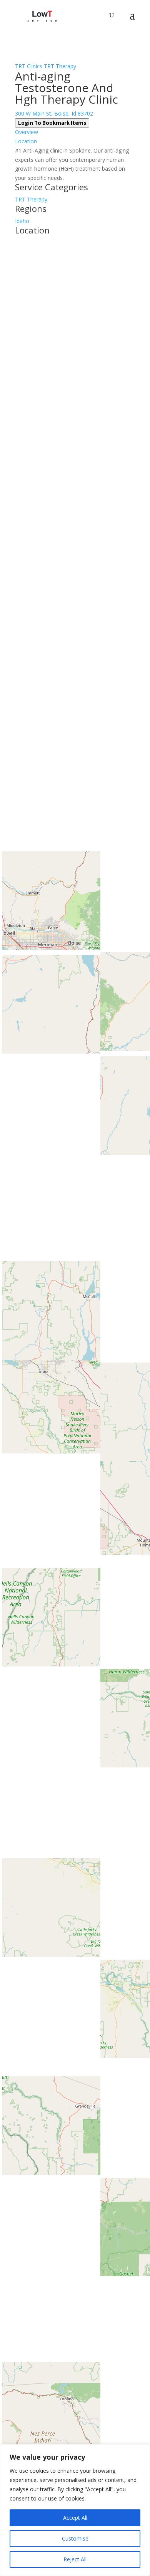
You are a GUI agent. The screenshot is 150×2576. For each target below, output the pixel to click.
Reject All (75, 2559)
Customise (75, 2538)
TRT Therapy (60, 66)
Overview (27, 132)
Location (26, 141)
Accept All (75, 2518)
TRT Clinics (29, 66)
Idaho (22, 221)
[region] (75, 2510)
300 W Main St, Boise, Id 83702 (54, 113)
